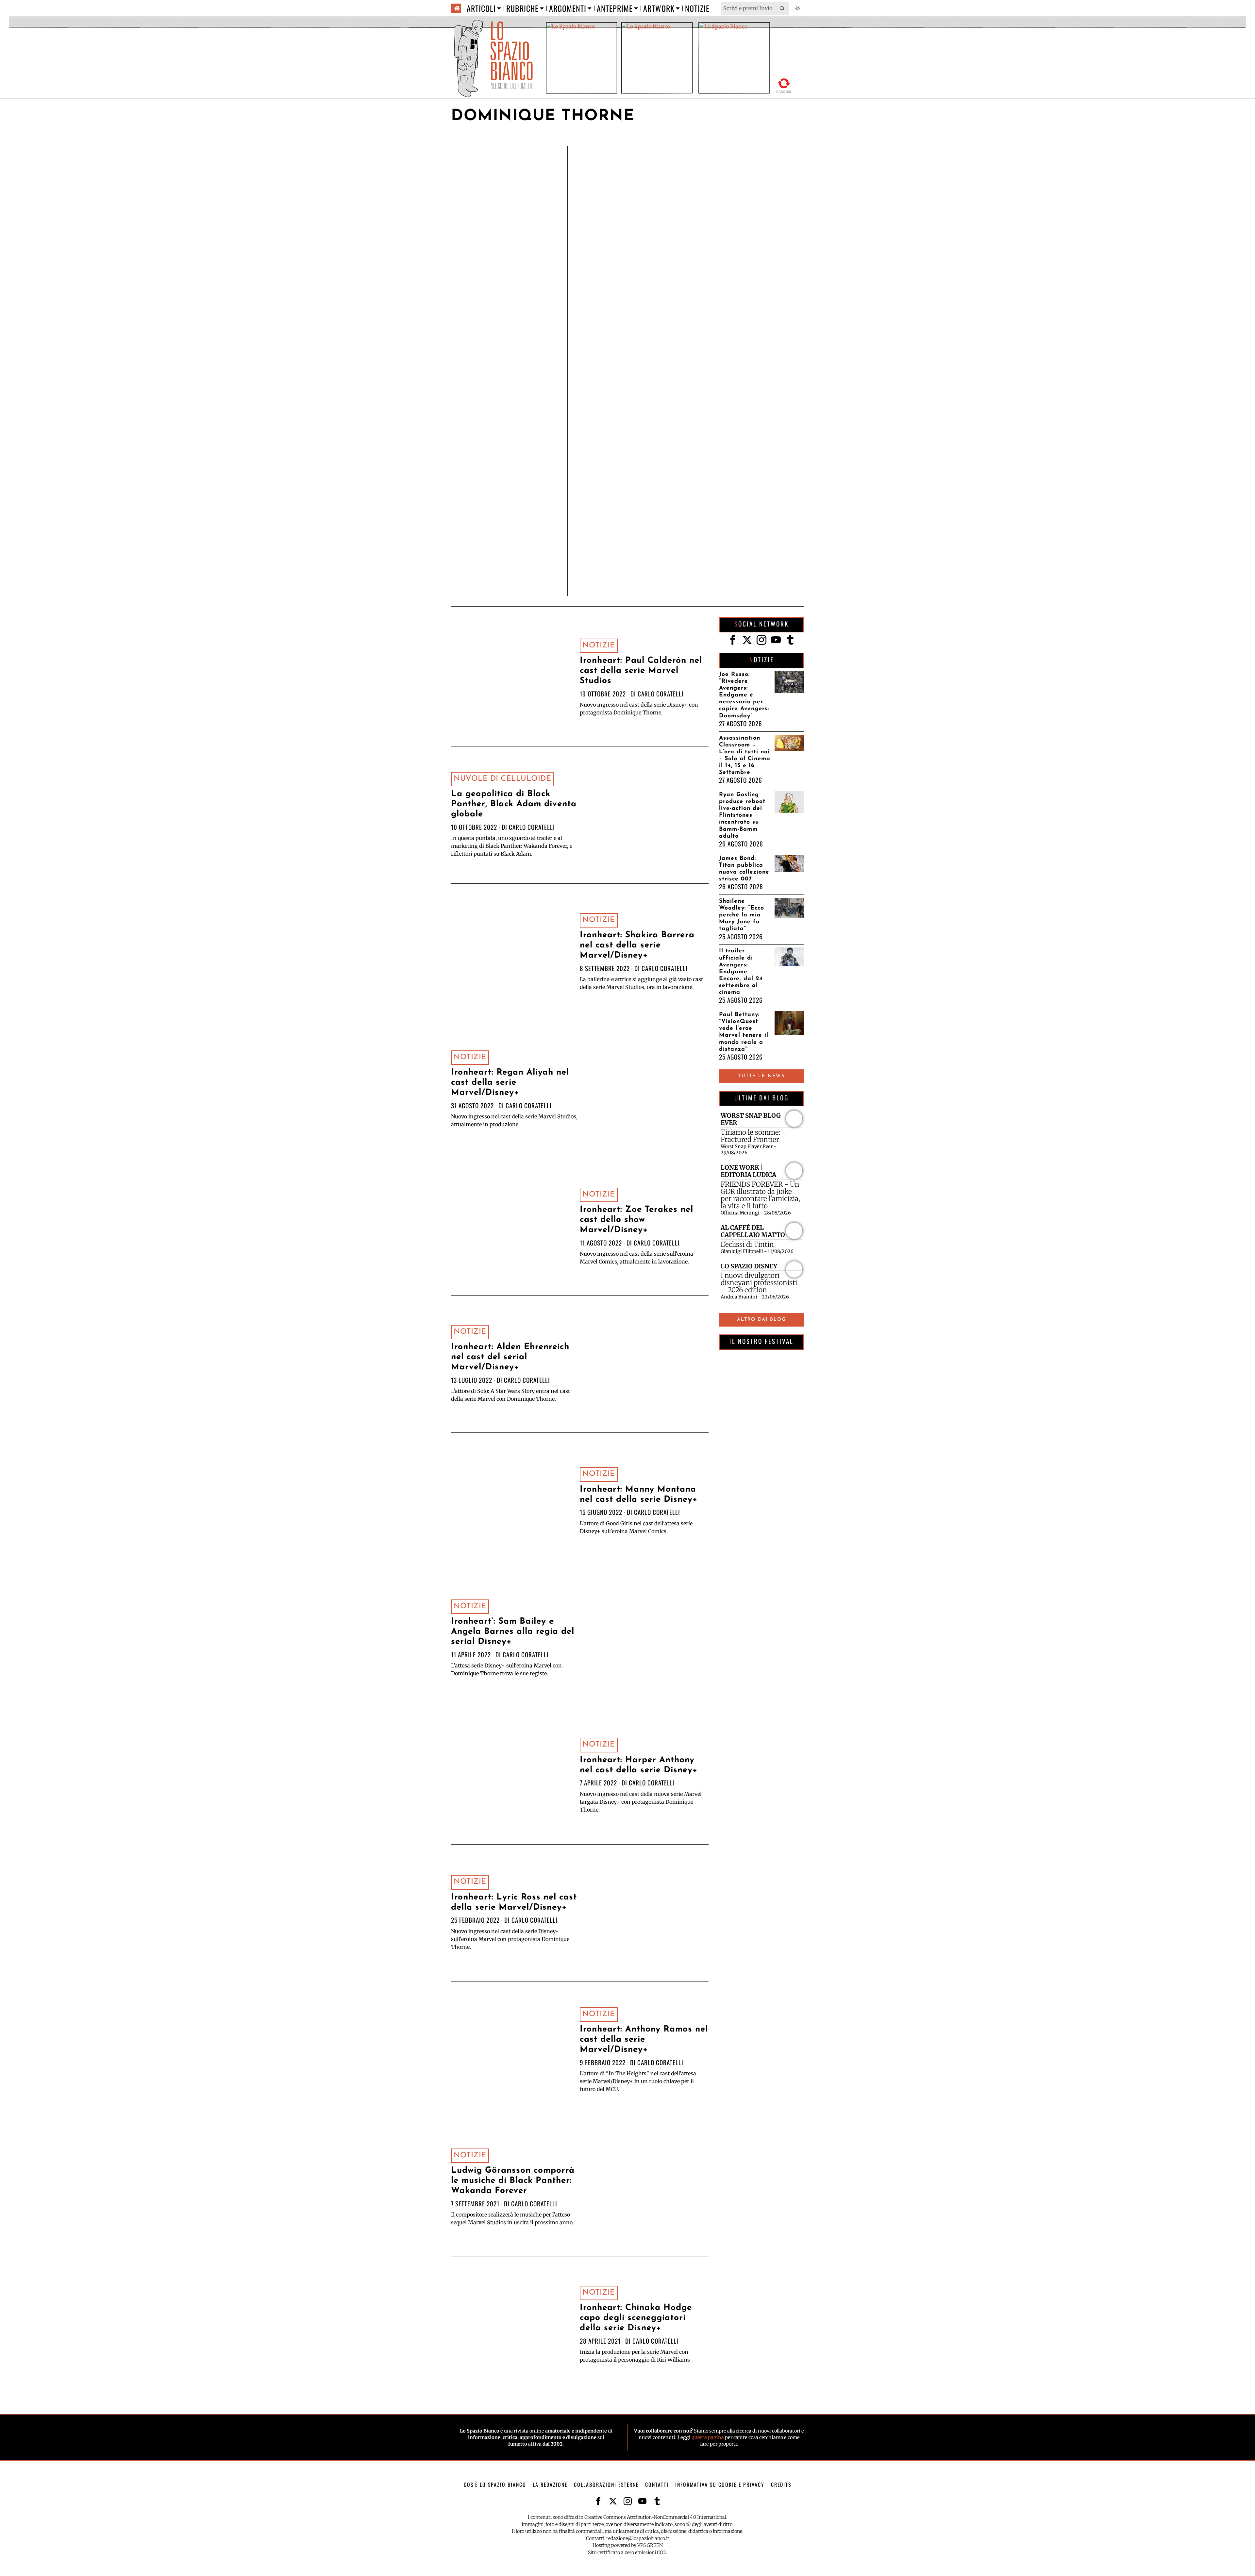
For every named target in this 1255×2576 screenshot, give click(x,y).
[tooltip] (733, 640)
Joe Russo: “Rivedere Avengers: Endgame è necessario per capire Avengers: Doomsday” (744, 695)
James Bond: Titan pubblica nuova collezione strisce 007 (744, 869)
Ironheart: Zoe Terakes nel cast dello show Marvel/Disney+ (636, 1220)
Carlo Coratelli (661, 694)
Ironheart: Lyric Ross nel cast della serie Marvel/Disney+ (514, 1902)
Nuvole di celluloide (502, 779)
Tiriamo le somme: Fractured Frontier (751, 1136)
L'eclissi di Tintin (747, 1245)
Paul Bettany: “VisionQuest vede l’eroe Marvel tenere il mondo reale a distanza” (744, 1032)
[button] (782, 8)
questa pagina (708, 2437)
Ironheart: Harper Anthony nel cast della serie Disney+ (639, 1765)
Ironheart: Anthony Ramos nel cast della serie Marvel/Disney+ (644, 2040)
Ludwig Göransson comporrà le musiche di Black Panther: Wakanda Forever (513, 2181)
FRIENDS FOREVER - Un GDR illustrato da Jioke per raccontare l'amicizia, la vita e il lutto (760, 1195)
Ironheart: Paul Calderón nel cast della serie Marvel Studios (641, 671)
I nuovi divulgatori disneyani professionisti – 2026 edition (759, 1283)
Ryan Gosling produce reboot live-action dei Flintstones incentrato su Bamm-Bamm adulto (742, 815)
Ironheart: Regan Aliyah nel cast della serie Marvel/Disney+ (510, 1083)
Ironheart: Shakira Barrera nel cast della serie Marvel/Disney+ (637, 945)
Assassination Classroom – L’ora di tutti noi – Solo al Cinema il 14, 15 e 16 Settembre (745, 755)
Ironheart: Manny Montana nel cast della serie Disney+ (639, 1495)
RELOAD (784, 84)
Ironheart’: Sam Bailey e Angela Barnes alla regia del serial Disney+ (513, 1632)
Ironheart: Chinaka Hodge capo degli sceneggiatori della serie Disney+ (636, 2318)
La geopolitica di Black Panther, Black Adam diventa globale (514, 804)
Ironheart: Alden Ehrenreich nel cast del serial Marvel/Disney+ (510, 1357)
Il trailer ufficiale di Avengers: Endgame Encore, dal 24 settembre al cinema (741, 972)
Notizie (599, 646)
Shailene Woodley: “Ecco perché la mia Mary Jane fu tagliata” (742, 915)
